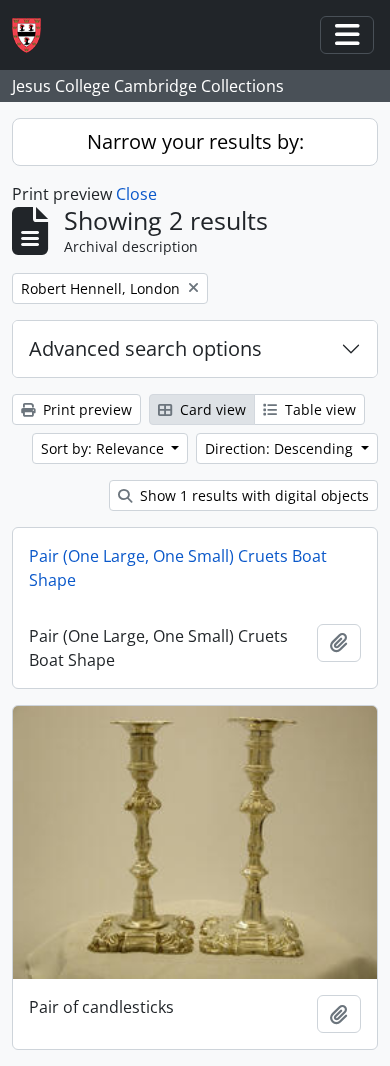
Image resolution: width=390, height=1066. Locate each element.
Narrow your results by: (195, 141)
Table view (318, 409)
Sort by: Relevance (104, 448)
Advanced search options (145, 348)
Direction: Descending (281, 448)
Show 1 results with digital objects (252, 495)
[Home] (34, 35)
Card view (211, 409)
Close (136, 194)
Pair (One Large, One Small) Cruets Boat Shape (178, 568)
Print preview (85, 409)
